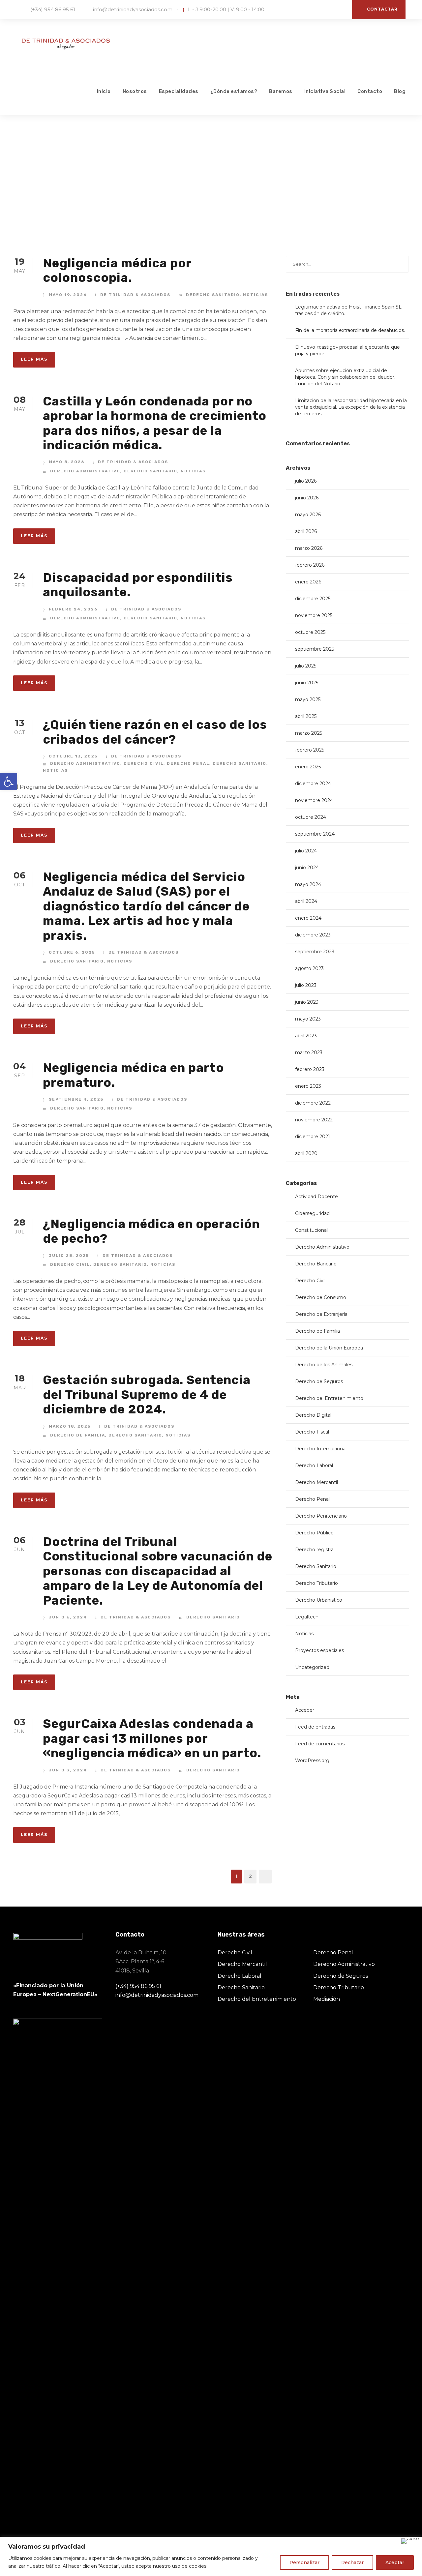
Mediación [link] (327, 1999)
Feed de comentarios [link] (320, 1744)
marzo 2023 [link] (309, 1052)
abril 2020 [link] (306, 1153)
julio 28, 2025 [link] (69, 1256)
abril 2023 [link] (306, 1036)
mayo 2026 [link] (308, 515)
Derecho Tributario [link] (316, 1583)
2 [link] (250, 1876)
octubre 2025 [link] (310, 632)
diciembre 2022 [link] (313, 1103)
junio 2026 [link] (307, 498)
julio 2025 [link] (306, 666)
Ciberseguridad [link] (312, 1213)
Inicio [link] (104, 91)
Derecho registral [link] (315, 1550)
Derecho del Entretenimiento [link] (329, 1398)
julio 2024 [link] (306, 851)
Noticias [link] (256, 295)
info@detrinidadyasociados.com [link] (133, 9)
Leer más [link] (34, 359)
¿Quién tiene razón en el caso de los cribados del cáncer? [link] (155, 732)
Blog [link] (400, 91)
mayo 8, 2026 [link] (67, 462)
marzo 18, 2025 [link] (70, 1426)
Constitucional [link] (311, 1230)
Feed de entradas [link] (315, 1727)
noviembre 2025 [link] (314, 615)
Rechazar (352, 2562)
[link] (9, 782)
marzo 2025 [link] (309, 733)
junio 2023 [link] (307, 1002)
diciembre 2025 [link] (313, 599)
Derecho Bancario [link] (316, 1264)
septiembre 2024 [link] (315, 834)
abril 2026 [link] (306, 531)
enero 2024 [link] (308, 918)
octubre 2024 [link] (311, 817)
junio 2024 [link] (307, 868)
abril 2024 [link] (306, 901)
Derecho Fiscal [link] (312, 1432)
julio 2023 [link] (306, 985)
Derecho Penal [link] (188, 763)
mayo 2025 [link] (308, 699)
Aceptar (395, 2562)
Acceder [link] (305, 1710)
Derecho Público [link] (314, 1533)
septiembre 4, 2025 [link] (76, 1099)
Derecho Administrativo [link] (85, 471)
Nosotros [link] (135, 91)
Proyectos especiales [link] (319, 1650)
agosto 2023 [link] (309, 968)
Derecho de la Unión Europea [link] (329, 1348)
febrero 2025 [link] (310, 750)
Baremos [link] (281, 91)
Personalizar (304, 2562)
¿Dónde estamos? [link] (234, 91)
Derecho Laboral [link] (314, 1466)
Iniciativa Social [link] (325, 91)
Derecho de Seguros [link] (319, 1381)
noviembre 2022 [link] (314, 1120)
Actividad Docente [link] (316, 1197)
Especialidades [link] (179, 91)
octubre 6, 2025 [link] (72, 952)
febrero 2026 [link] (310, 565)
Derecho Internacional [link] (321, 1449)
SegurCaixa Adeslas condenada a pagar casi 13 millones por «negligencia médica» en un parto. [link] (152, 1738)
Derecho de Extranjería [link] (321, 1314)
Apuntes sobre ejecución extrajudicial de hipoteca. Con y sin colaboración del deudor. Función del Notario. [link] (345, 377)
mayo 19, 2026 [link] (68, 295)
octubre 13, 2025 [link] (73, 756)
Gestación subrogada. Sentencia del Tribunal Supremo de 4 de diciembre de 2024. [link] (147, 1394)
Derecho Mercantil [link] (316, 1482)
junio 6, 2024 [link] (68, 1617)
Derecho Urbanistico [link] (319, 1600)
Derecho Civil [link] (144, 763)
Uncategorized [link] (312, 1667)
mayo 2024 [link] (308, 884)
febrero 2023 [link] (310, 1069)
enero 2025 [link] (308, 767)
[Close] (410, 2541)
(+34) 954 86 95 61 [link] (53, 9)
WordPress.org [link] (312, 1761)
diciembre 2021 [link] (313, 1137)
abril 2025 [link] (306, 716)
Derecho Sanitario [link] (213, 295)
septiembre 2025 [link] (315, 649)
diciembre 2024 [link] (313, 784)
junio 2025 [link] (307, 683)
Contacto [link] (370, 91)
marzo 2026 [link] (309, 548)
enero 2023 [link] (308, 1086)
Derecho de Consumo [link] (321, 1297)
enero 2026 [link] (308, 582)
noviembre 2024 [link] (314, 800)
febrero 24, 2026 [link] (73, 609)
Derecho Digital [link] (313, 1415)
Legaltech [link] (307, 1617)
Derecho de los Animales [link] (324, 1365)
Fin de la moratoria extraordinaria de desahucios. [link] (350, 330)
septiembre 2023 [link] (315, 952)
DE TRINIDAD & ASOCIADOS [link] (135, 295)
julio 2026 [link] (306, 481)
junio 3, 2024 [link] (68, 1770)
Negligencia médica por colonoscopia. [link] (117, 270)
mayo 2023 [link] (308, 1019)
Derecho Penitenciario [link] (321, 1516)
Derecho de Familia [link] (78, 1435)
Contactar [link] (382, 9)
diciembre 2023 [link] (313, 935)
